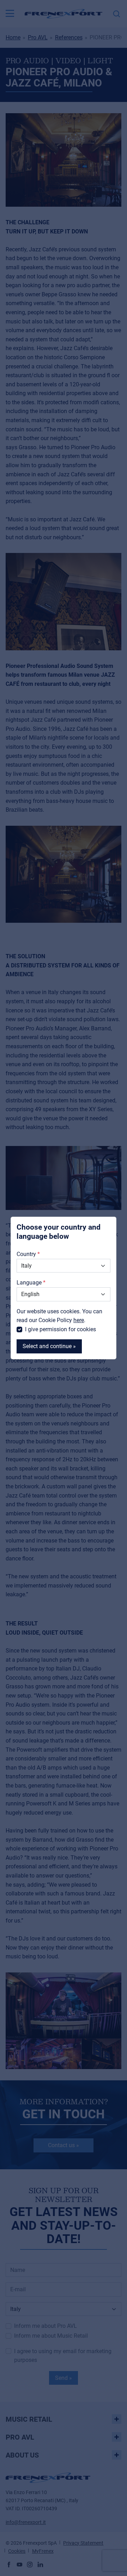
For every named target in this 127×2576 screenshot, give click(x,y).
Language (29, 1283)
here (79, 1320)
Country (26, 1254)
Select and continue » (49, 1346)
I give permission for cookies (61, 1329)
